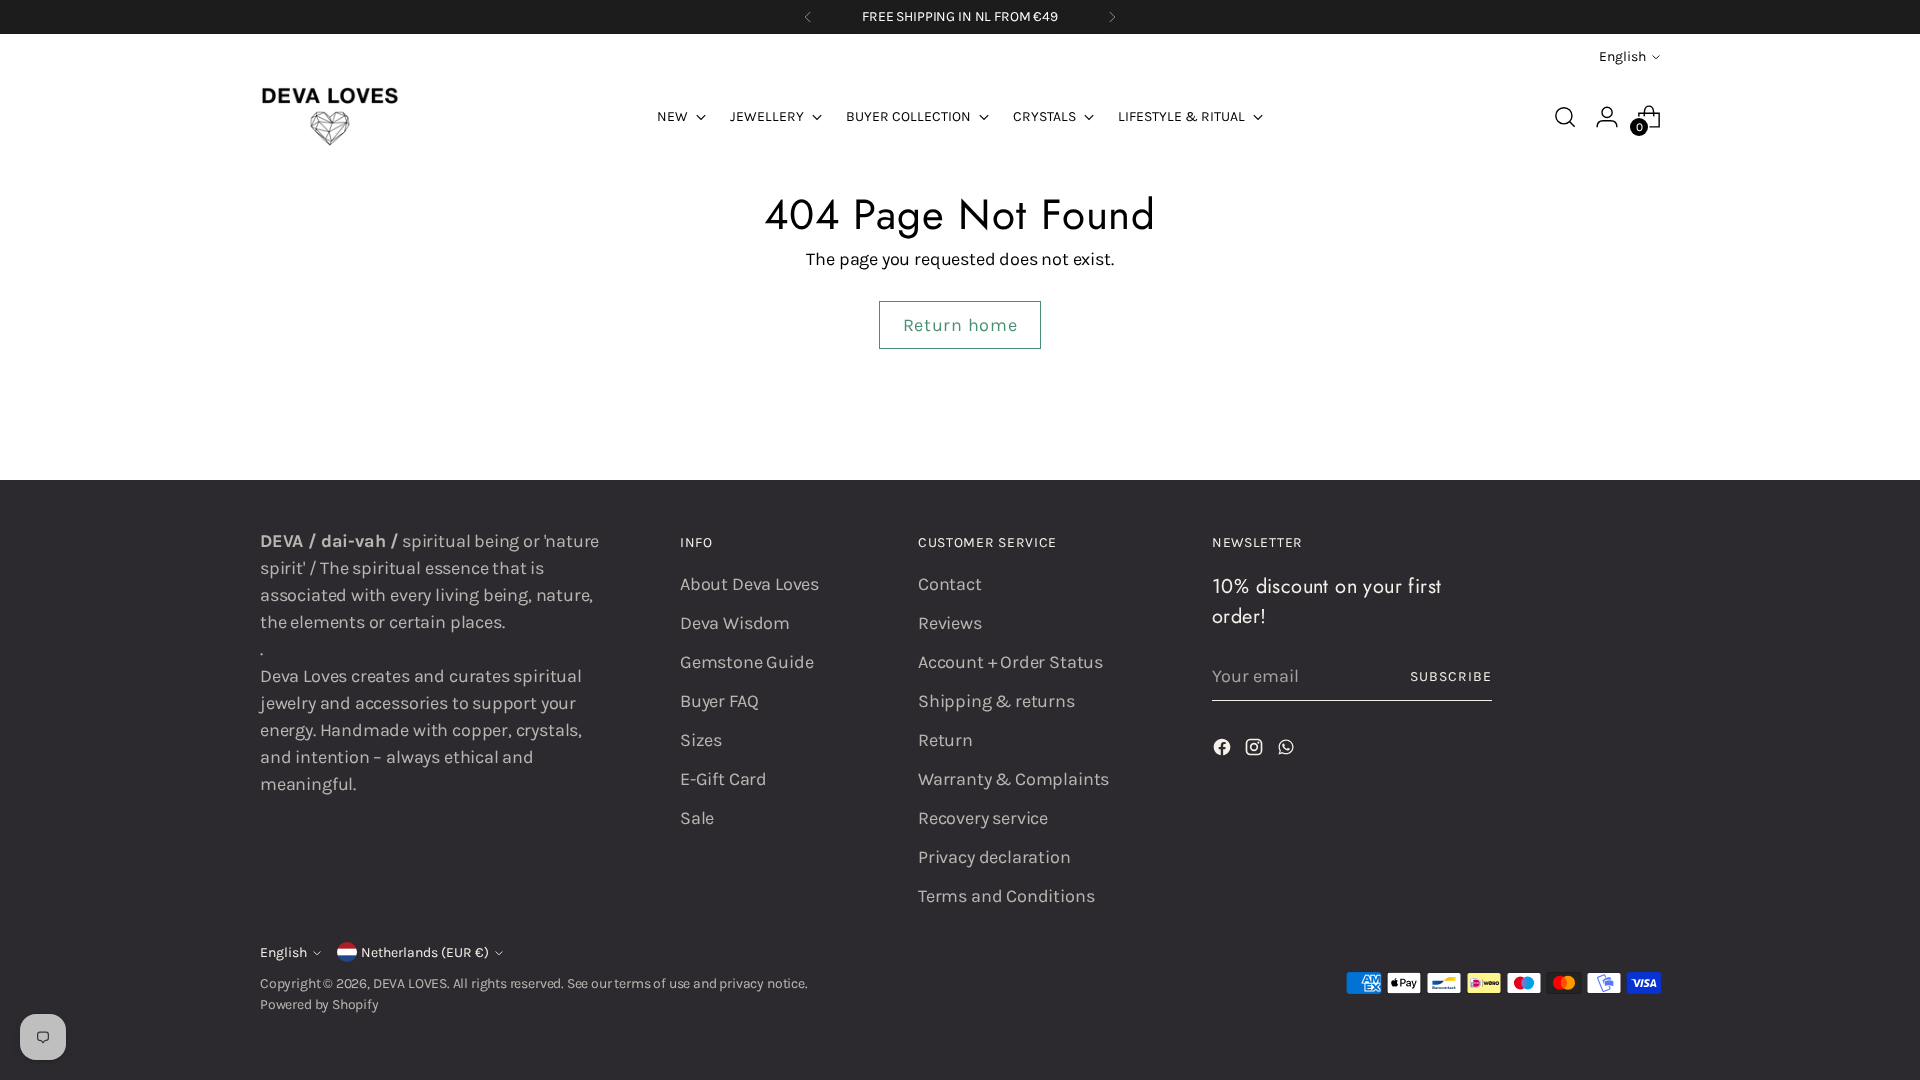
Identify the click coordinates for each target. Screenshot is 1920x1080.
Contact (950, 584)
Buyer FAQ (719, 701)
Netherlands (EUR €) (425, 952)
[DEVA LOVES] (330, 117)
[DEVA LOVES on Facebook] (1224, 751)
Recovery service (983, 818)
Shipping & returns (996, 701)
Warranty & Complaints (1013, 779)
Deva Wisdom (735, 623)
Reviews (950, 623)
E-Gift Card (723, 779)
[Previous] (808, 17)
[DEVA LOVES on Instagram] (1256, 751)
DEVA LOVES (410, 983)
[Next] (1112, 17)
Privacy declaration (994, 857)
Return (945, 740)
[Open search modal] (1565, 117)
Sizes (701, 740)
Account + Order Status (1010, 662)
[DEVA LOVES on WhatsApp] (1288, 751)
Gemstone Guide (746, 662)
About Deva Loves (749, 584)
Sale (697, 818)
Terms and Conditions (1006, 896)
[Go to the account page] (1607, 117)
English (1622, 56)
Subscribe (1451, 676)
